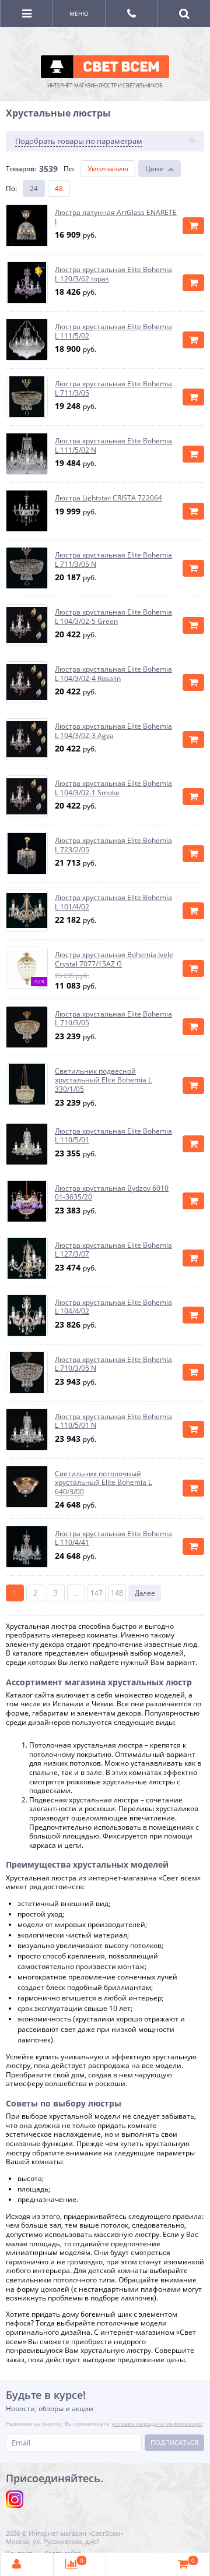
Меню (79, 13)
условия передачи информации (157, 2423)
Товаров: (21, 169)
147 (97, 1593)
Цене (154, 169)
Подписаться (174, 2442)
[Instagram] (15, 2499)
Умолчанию (108, 169)
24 (34, 188)
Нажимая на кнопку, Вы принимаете (104, 2423)
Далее (145, 1593)
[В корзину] (193, 226)
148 (117, 1593)
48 (59, 188)
